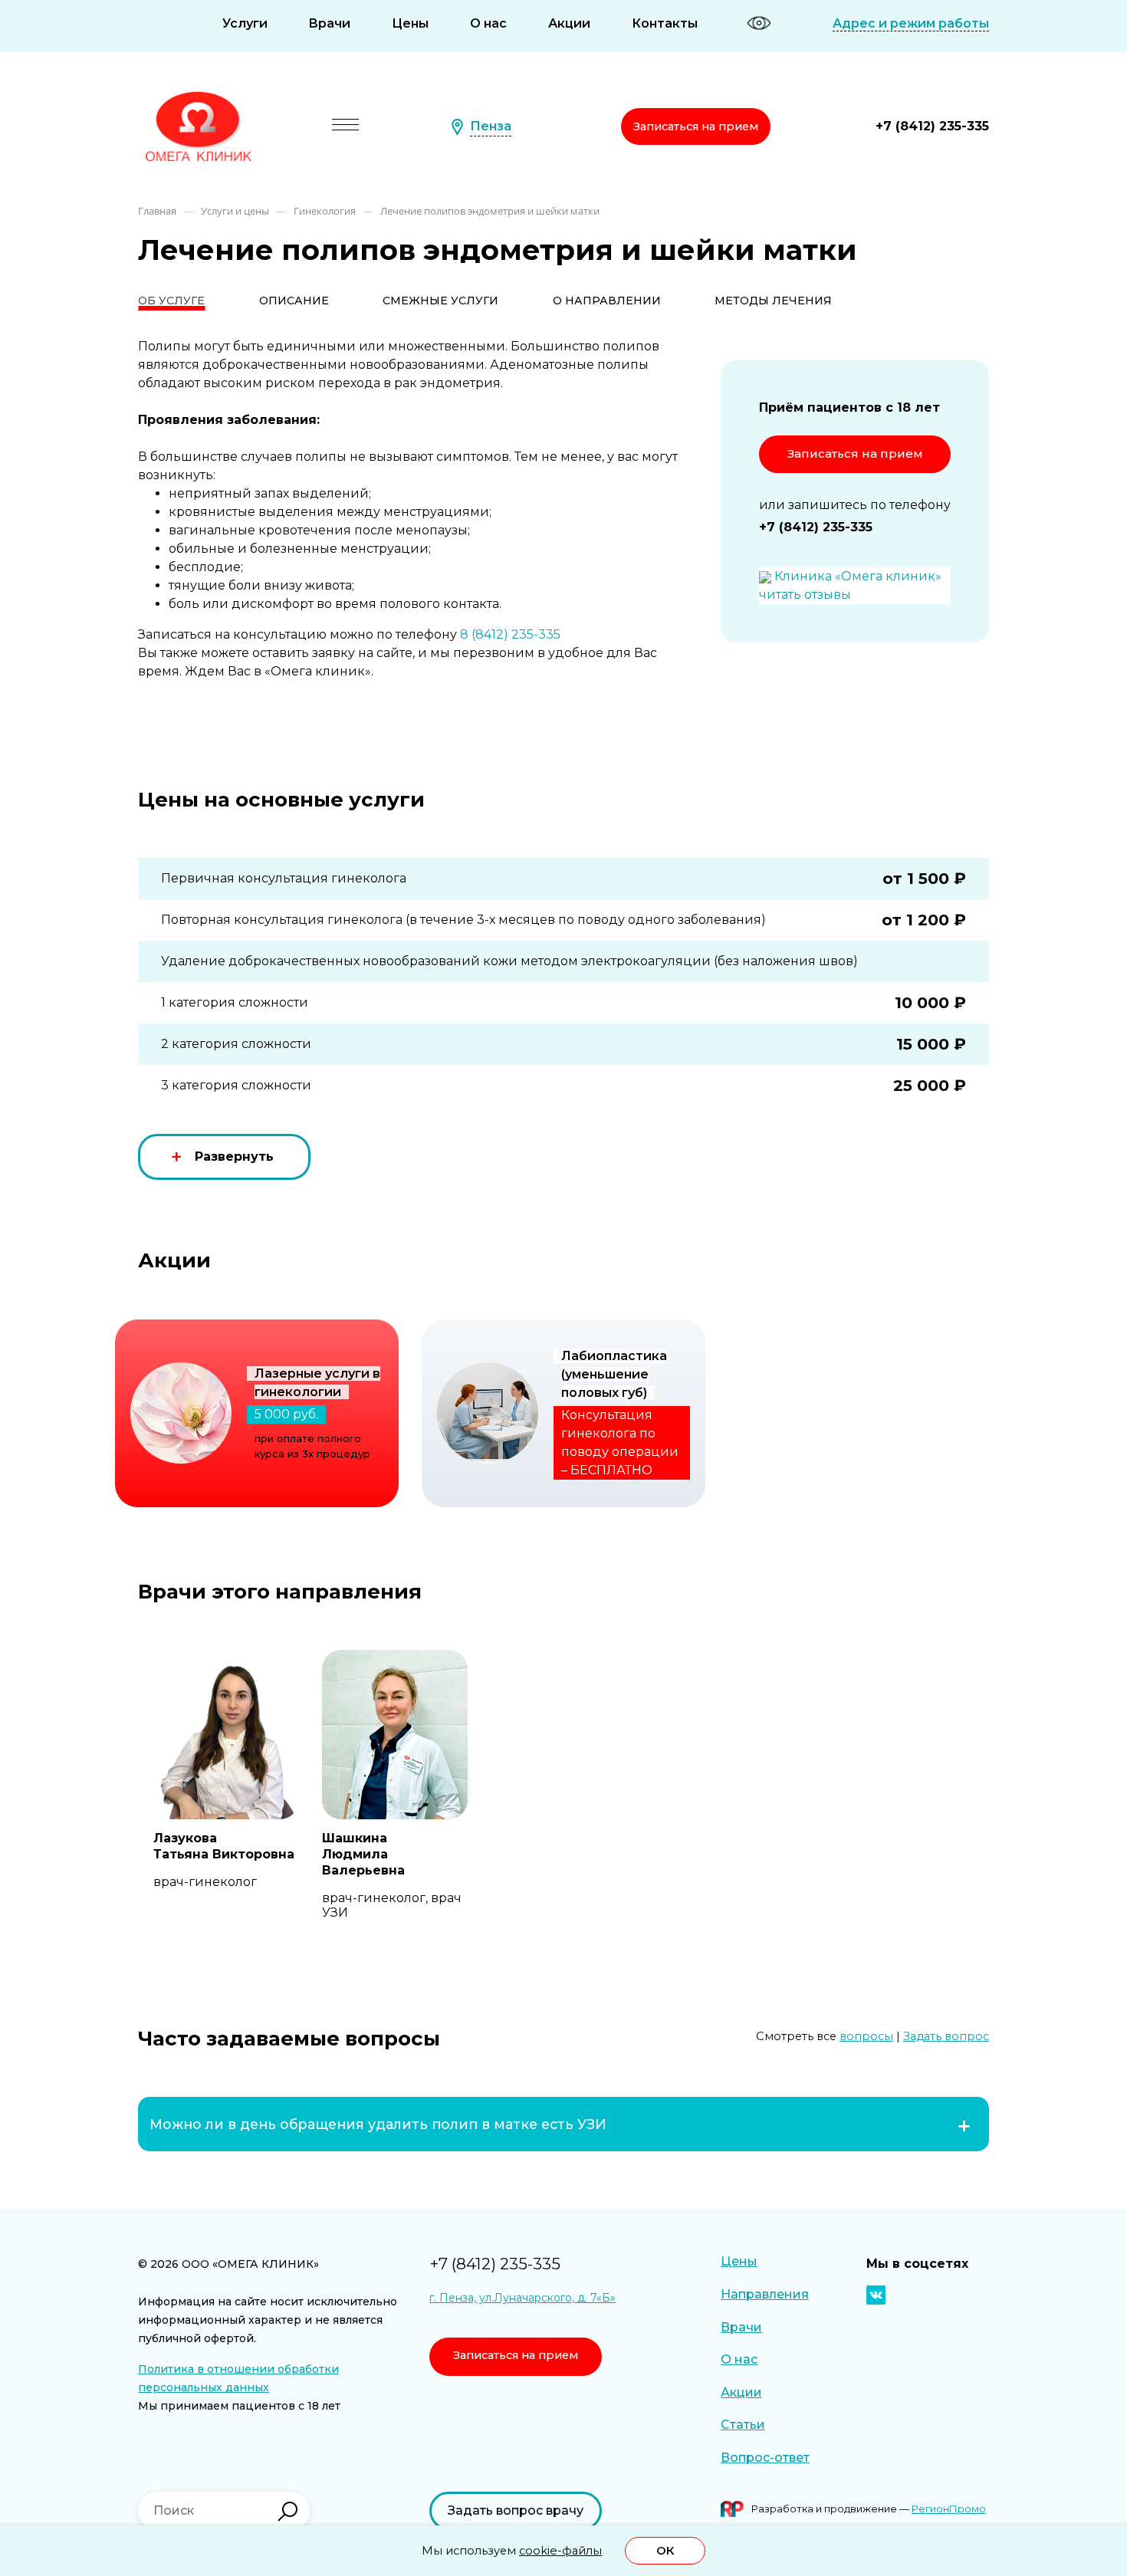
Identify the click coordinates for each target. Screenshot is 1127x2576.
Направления (765, 2294)
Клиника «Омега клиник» (858, 576)
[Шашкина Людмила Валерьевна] (395, 1735)
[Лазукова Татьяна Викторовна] (226, 1735)
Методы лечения (773, 301)
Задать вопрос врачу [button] (516, 2510)
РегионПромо (949, 2509)
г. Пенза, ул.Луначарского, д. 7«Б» (522, 2298)
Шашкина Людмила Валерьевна (363, 1854)
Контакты (665, 23)
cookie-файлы (560, 2551)
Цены (410, 23)
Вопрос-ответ (765, 2458)
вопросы (866, 2036)
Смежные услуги (440, 301)
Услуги (245, 23)
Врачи (329, 23)
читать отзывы (805, 595)
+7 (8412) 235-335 (932, 126)
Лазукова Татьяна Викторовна (224, 1846)
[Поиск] (287, 2512)
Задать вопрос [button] (946, 2036)
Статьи (743, 2425)
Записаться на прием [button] (696, 127)
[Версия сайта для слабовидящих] (759, 23)
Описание (294, 301)
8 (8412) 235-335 (510, 634)
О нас (488, 23)
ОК (665, 2551)
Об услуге (171, 301)
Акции (569, 23)
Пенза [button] (491, 126)
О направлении (607, 301)
